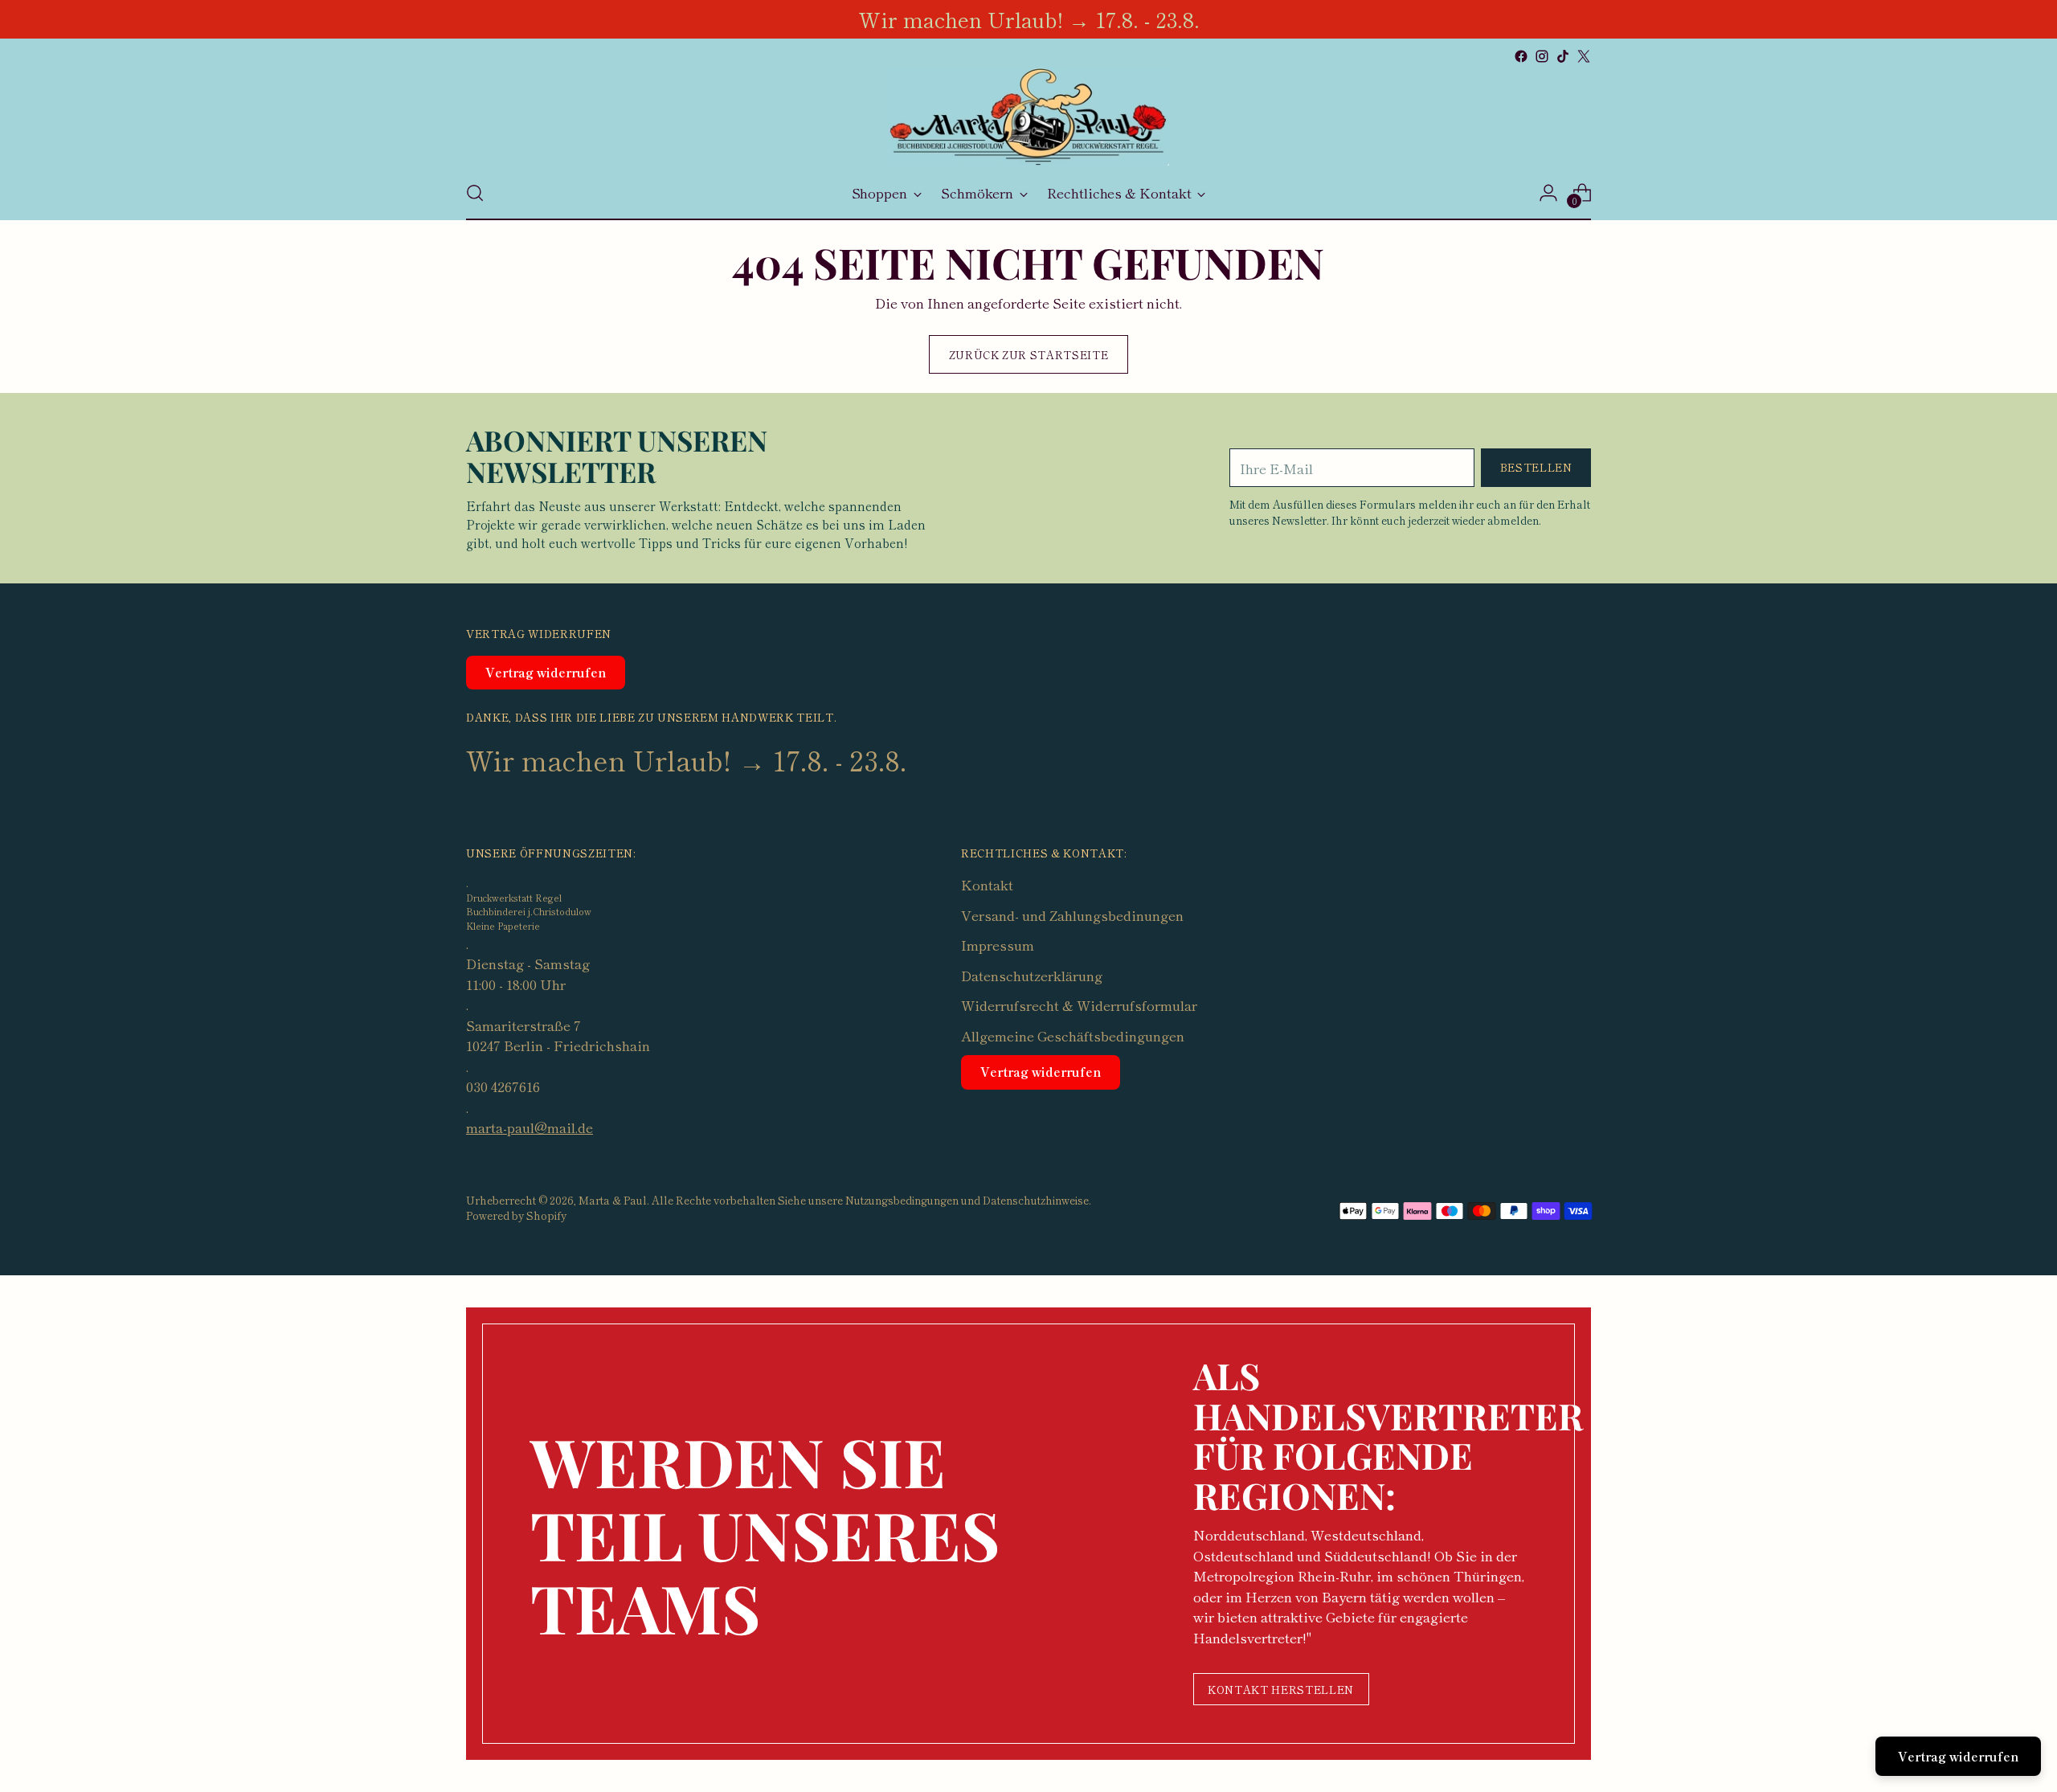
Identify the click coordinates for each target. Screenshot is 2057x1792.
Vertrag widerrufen (546, 672)
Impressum (998, 945)
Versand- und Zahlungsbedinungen (1072, 915)
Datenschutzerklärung (1032, 975)
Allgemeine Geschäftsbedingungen (1073, 1035)
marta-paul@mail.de (530, 1127)
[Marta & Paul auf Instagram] (1542, 56)
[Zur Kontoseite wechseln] (1548, 193)
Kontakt (987, 884)
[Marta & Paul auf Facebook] (1521, 56)
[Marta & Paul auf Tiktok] (1563, 56)
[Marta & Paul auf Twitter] (1584, 56)
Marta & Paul (613, 1200)
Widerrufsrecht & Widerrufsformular (1079, 1005)
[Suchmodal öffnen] (475, 193)
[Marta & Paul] (1028, 117)
